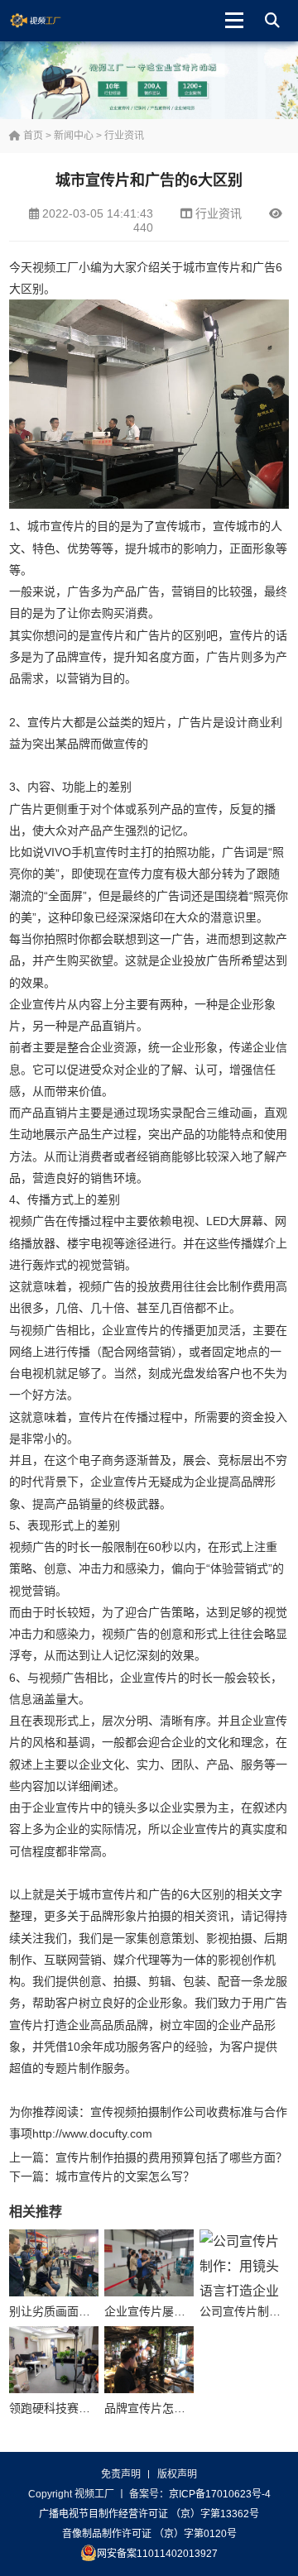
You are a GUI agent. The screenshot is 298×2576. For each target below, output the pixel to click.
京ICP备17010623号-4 (220, 2494)
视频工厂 (48, 21)
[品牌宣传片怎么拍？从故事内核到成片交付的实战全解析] (149, 2360)
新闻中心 (74, 136)
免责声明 (121, 2474)
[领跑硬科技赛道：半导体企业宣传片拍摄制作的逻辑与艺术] (54, 2360)
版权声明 (177, 2474)
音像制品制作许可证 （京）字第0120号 (149, 2534)
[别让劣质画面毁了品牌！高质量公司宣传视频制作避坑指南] (54, 2263)
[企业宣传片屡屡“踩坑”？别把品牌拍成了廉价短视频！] (149, 2263)
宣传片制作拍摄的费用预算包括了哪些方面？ (171, 2157)
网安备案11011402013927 (157, 2554)
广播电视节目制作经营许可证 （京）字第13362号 (149, 2514)
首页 (32, 136)
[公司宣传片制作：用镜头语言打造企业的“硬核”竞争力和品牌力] (244, 2263)
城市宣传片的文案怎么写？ (125, 2176)
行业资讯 (124, 136)
